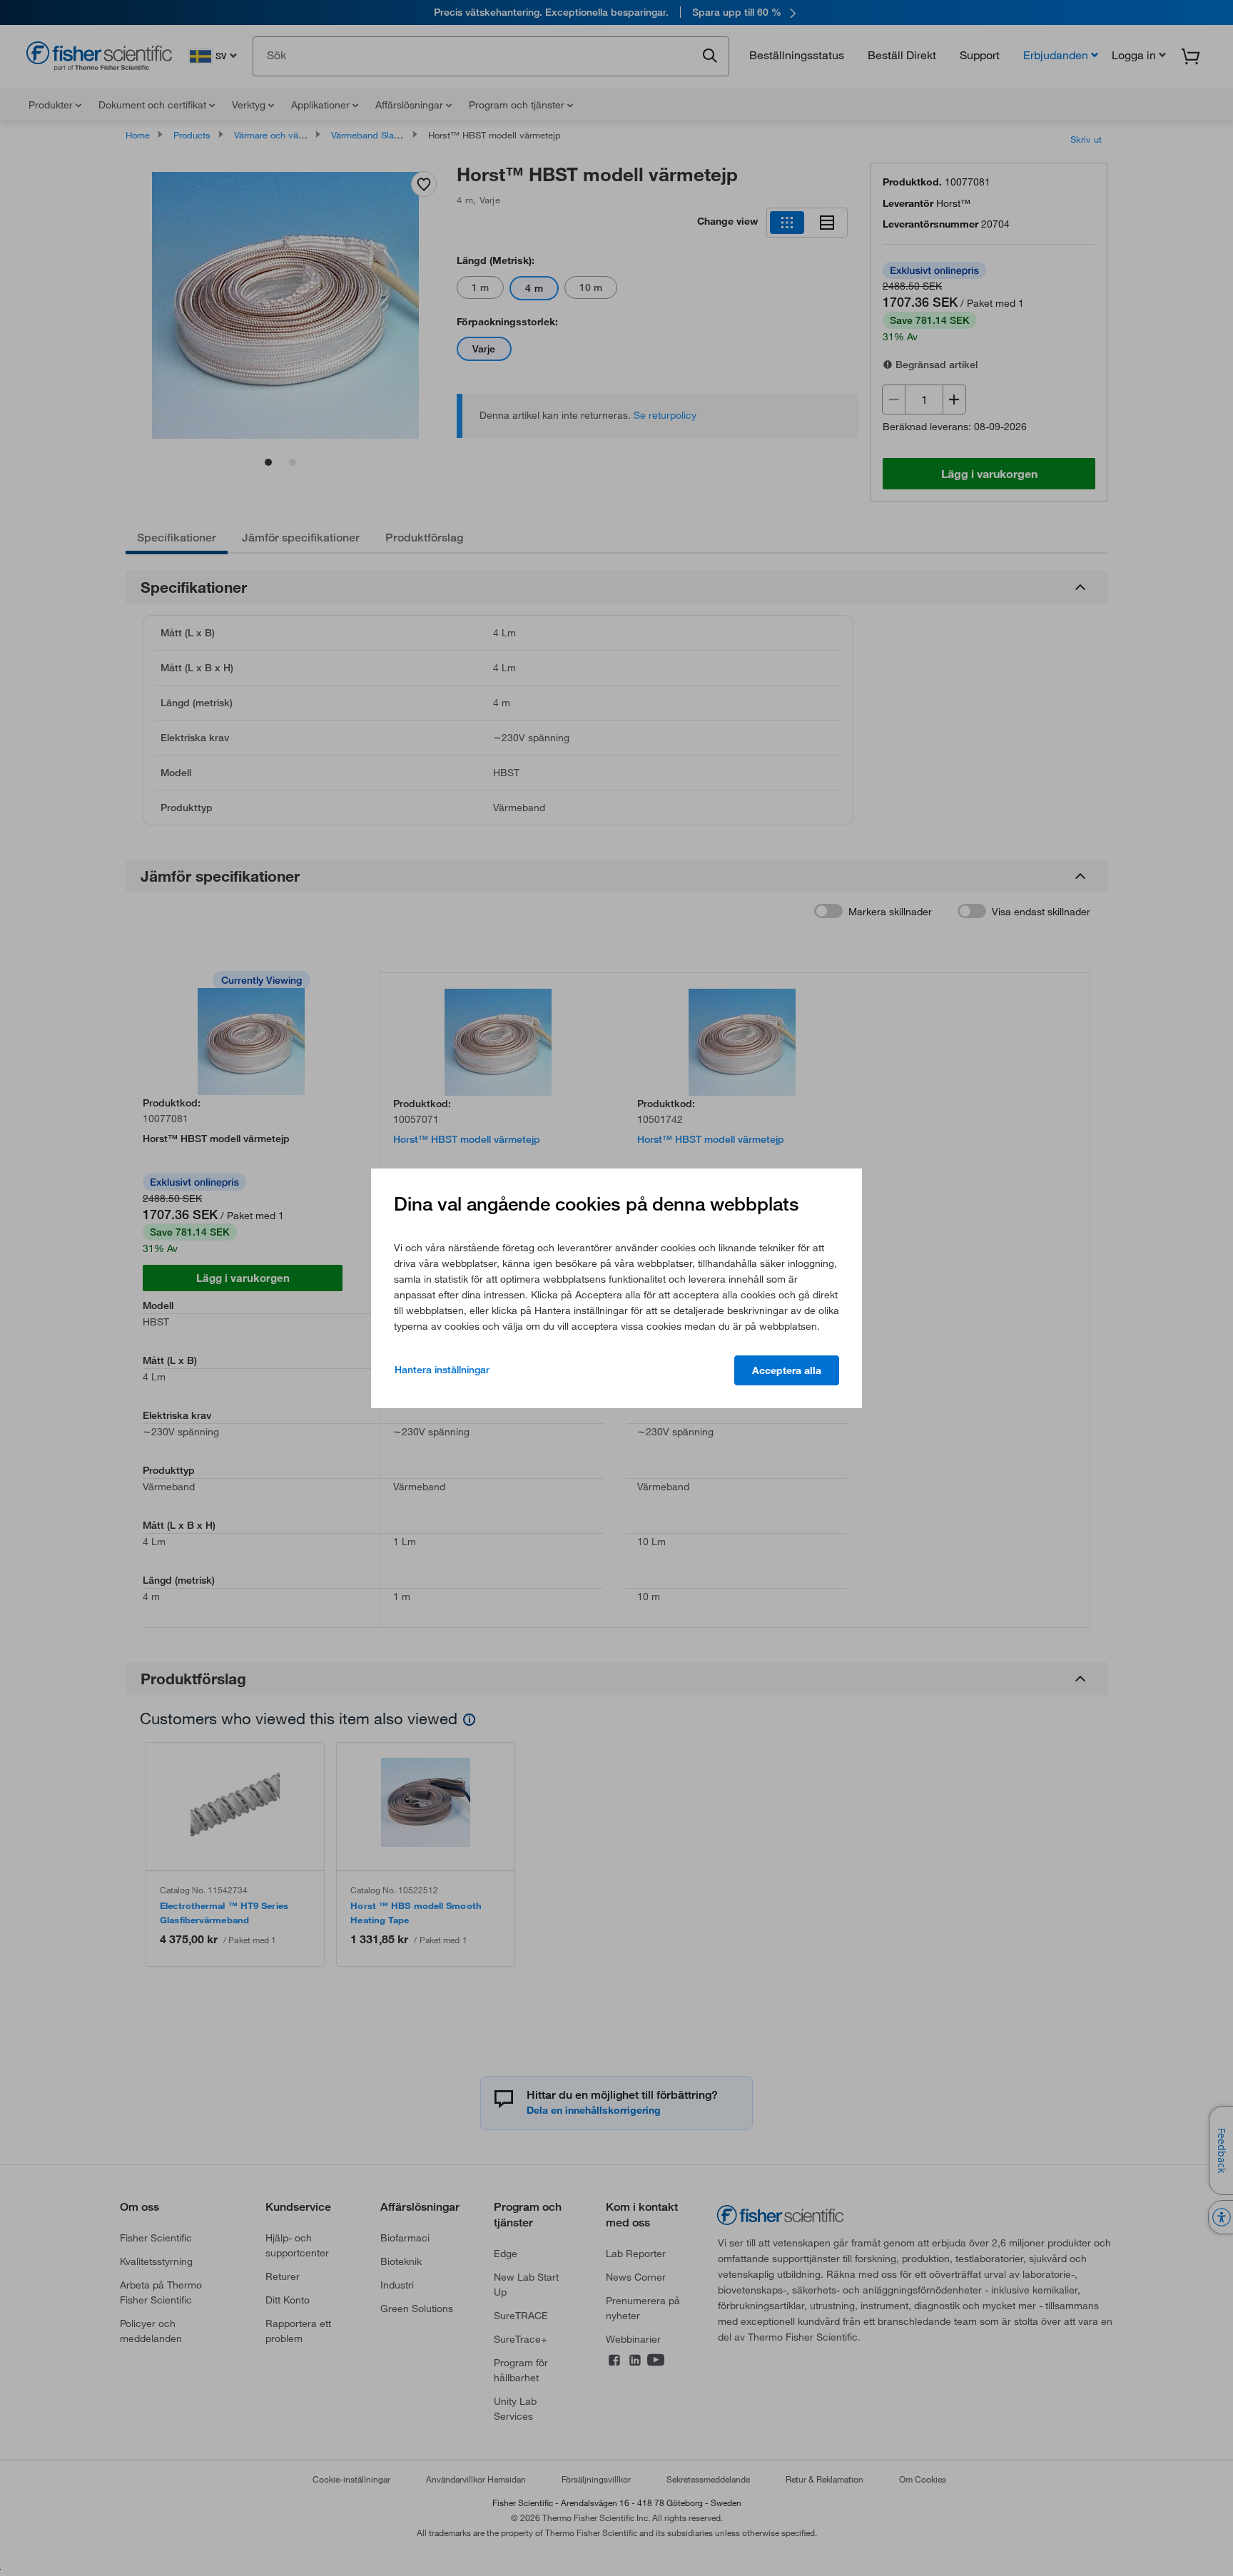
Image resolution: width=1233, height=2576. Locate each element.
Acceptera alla (787, 1370)
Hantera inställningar (442, 1370)
